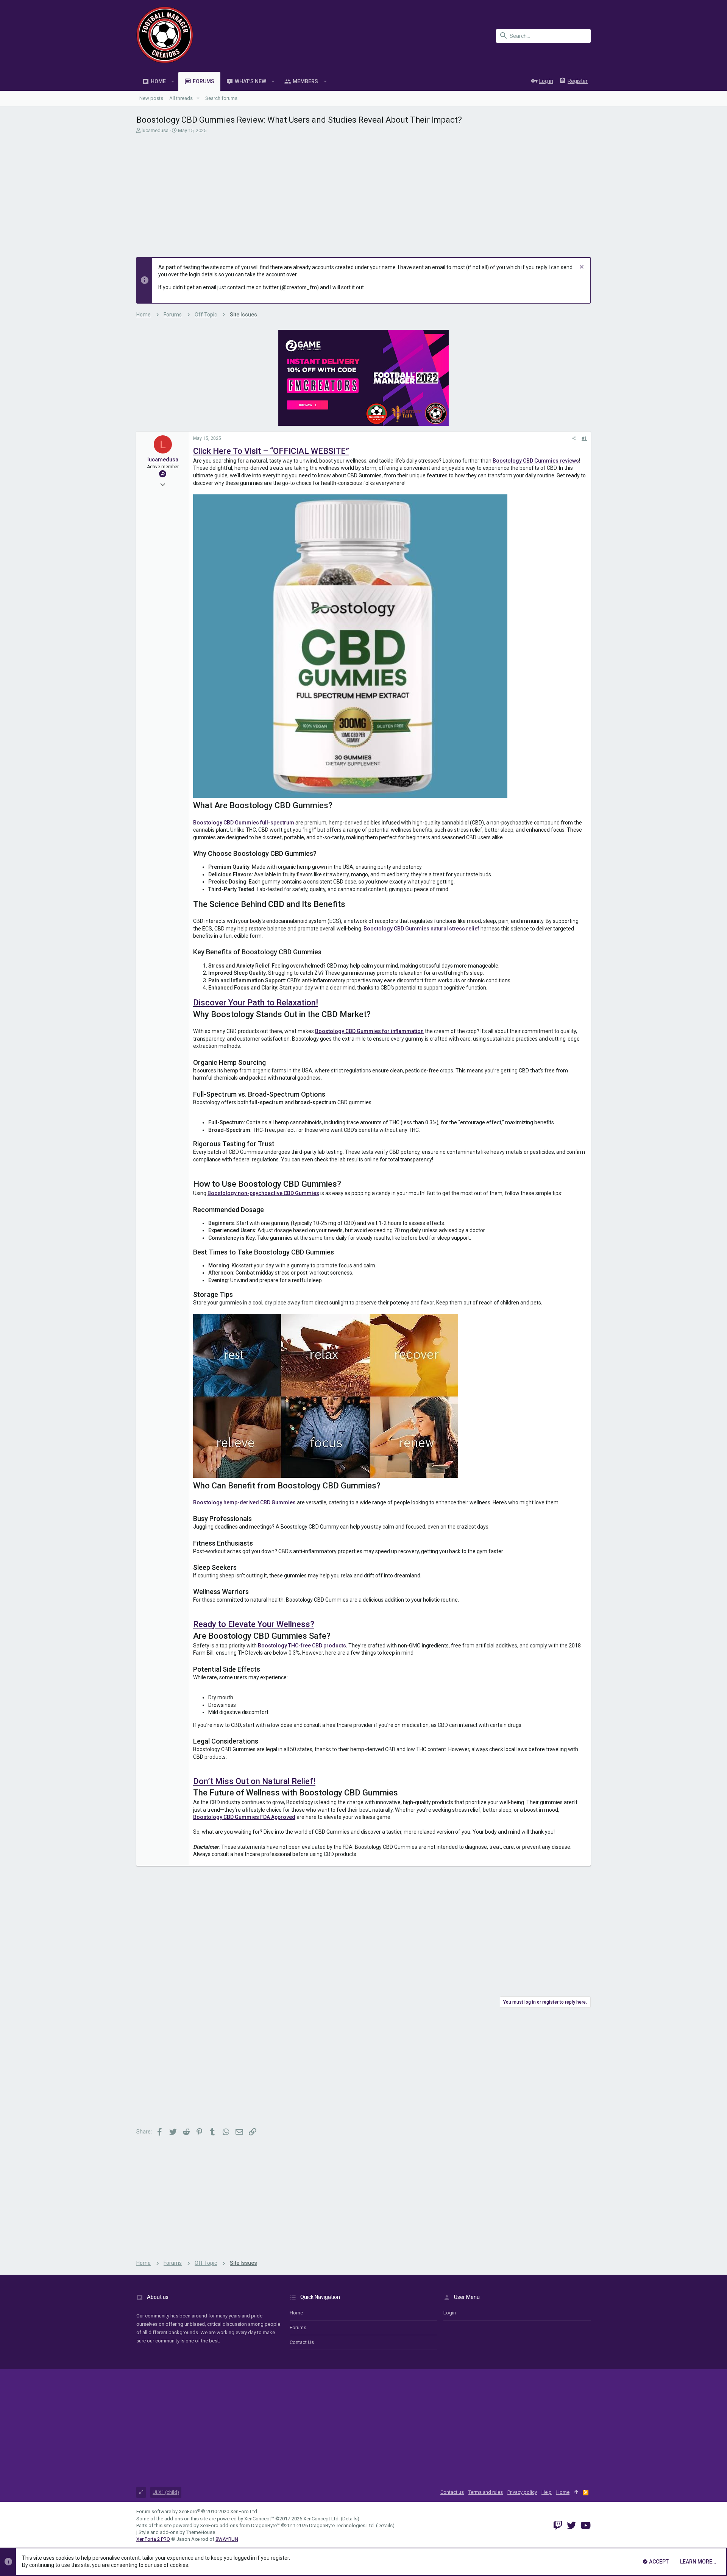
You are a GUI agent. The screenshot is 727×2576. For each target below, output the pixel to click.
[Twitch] (558, 2525)
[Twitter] (571, 2525)
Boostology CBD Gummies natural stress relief (421, 929)
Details (350, 2519)
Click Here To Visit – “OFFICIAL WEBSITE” (271, 451)
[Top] (576, 2492)
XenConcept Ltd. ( (323, 2519)
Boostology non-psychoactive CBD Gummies (263, 1193)
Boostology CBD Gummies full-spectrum (244, 823)
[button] (173, 81)
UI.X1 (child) (166, 2492)
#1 (584, 438)
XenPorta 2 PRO (153, 2539)
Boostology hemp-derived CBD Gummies (244, 1502)
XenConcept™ (259, 2519)
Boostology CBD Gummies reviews (536, 461)
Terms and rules (486, 2492)
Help (547, 2492)
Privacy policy (522, 2492)
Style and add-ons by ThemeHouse (177, 2532)
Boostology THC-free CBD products (302, 1646)
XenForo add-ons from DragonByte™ (240, 2525)
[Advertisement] (363, 193)
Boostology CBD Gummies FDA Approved (244, 1817)
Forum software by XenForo (197, 2511)
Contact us (302, 2342)
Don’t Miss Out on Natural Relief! (254, 1781)
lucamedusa (155, 130)
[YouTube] (586, 2525)
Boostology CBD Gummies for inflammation (369, 1031)
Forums (298, 2327)
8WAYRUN (227, 2539)
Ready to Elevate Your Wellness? (254, 1624)
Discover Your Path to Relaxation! (256, 1003)
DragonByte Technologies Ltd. (342, 2525)
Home (296, 2313)
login (450, 2313)
